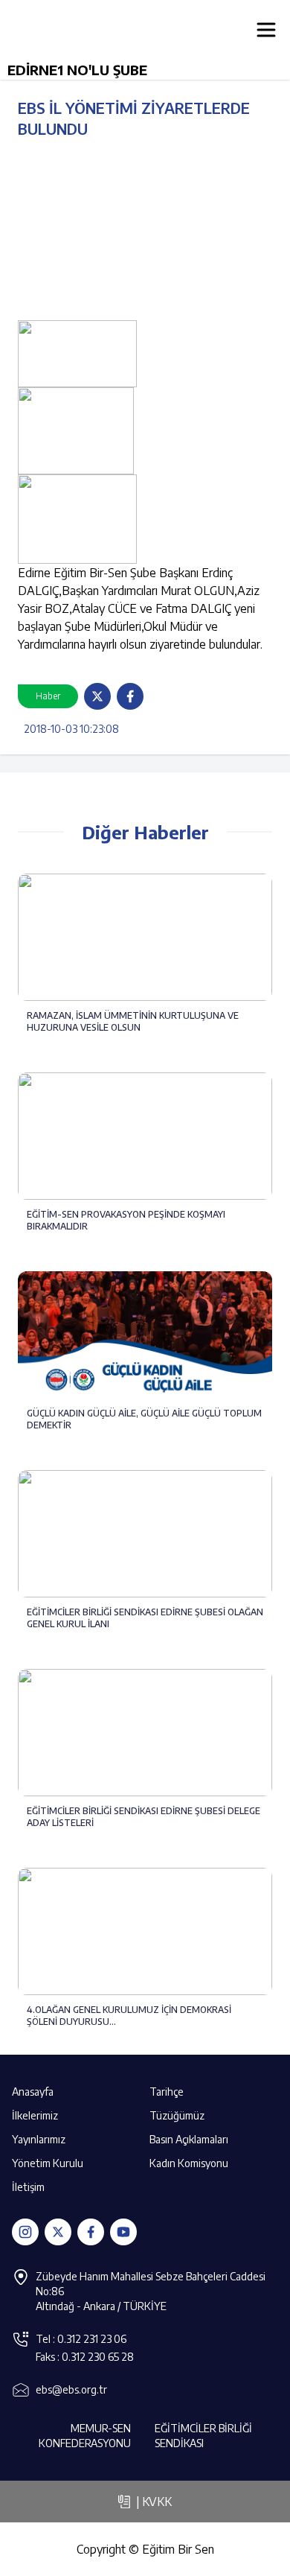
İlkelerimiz (35, 2115)
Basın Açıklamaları (189, 2139)
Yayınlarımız (39, 2139)
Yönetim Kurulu (48, 2163)
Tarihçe (167, 2092)
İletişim (28, 2187)
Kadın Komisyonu (189, 2163)
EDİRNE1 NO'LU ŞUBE (77, 70)
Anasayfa (33, 2092)
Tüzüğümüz (177, 2115)
